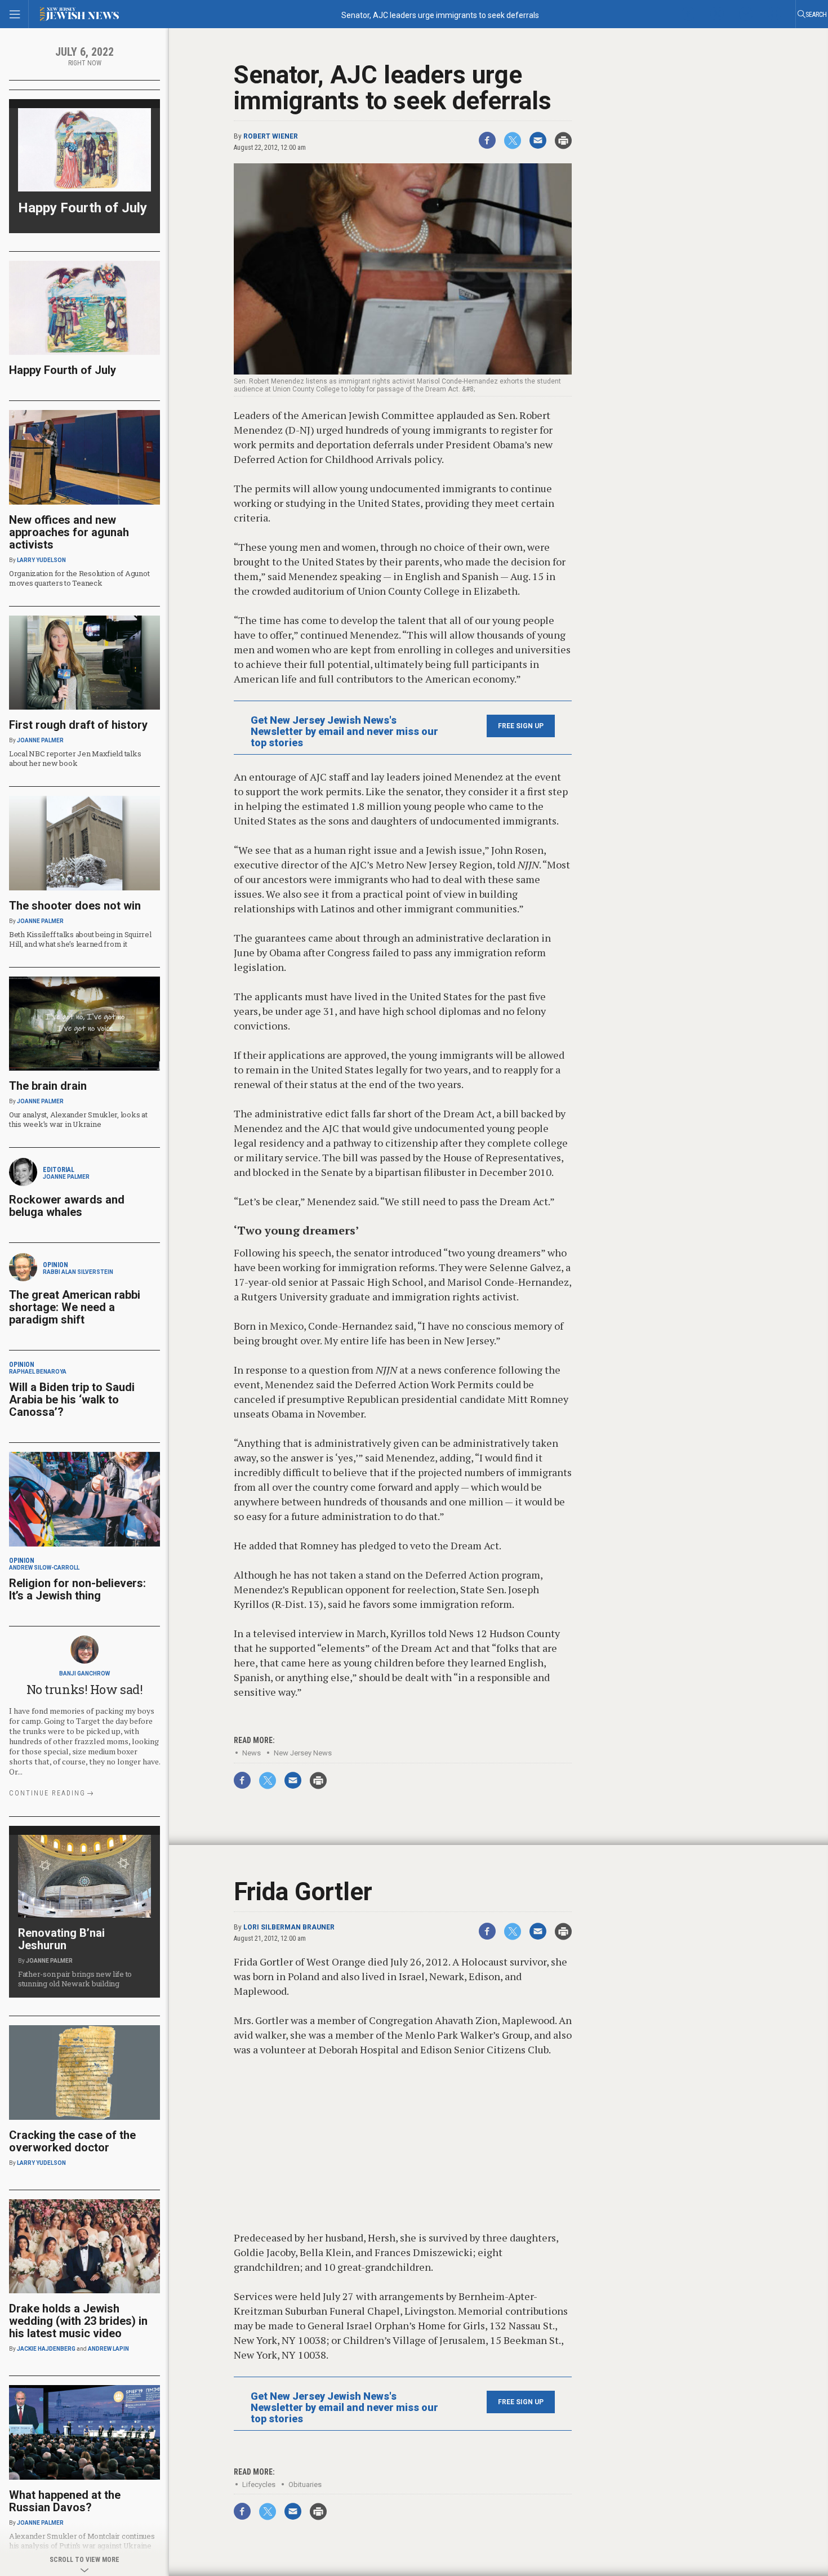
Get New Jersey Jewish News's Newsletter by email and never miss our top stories (344, 732)
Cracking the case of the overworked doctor (72, 2141)
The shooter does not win (75, 906)
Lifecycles (259, 2484)
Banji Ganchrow (84, 1673)
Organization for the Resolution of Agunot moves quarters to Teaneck (79, 578)
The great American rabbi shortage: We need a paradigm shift (75, 1307)
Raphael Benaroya (38, 1372)
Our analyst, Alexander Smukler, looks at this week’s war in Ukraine (78, 1119)
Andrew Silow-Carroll (44, 1568)
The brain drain (48, 1086)
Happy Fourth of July (83, 208)
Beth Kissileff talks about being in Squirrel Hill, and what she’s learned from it (80, 939)
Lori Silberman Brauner (289, 1927)
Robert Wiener (271, 136)
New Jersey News (303, 1753)
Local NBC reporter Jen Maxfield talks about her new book (75, 758)
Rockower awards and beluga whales (67, 1206)
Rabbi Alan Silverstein (78, 1272)
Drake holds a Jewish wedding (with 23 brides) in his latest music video (78, 2321)
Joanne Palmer (40, 740)
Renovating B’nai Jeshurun (61, 1939)
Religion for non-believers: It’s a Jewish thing (77, 1589)
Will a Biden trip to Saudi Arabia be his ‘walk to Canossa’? (72, 1400)
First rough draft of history (78, 725)
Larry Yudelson (41, 560)
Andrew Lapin (108, 2349)
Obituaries (305, 2484)
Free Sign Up (521, 726)
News (251, 1753)
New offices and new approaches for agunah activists (69, 532)
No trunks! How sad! (85, 1689)
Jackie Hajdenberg (46, 2349)
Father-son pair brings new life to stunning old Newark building (75, 1979)
